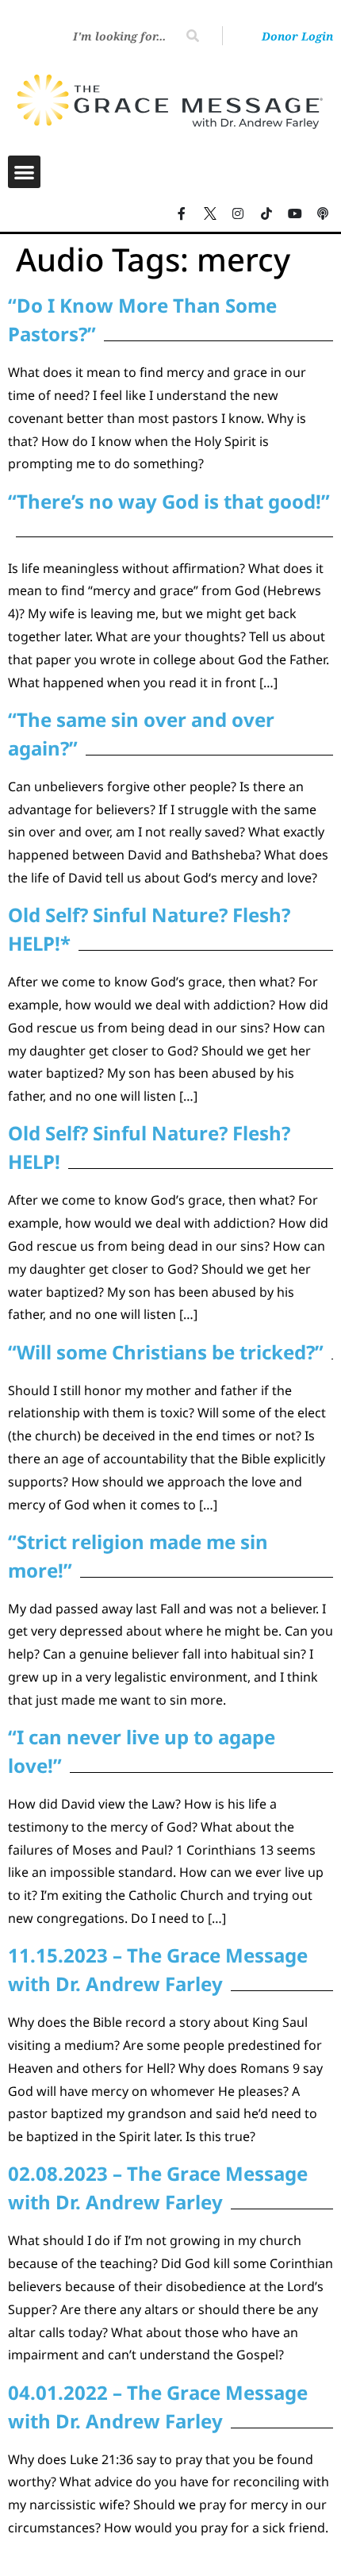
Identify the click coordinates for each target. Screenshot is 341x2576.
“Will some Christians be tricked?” (166, 1352)
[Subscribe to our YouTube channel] (295, 214)
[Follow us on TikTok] (266, 214)
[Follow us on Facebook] (182, 214)
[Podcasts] (323, 214)
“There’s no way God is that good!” (169, 501)
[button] (24, 172)
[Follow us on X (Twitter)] (210, 214)
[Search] (193, 36)
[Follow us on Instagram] (239, 214)
